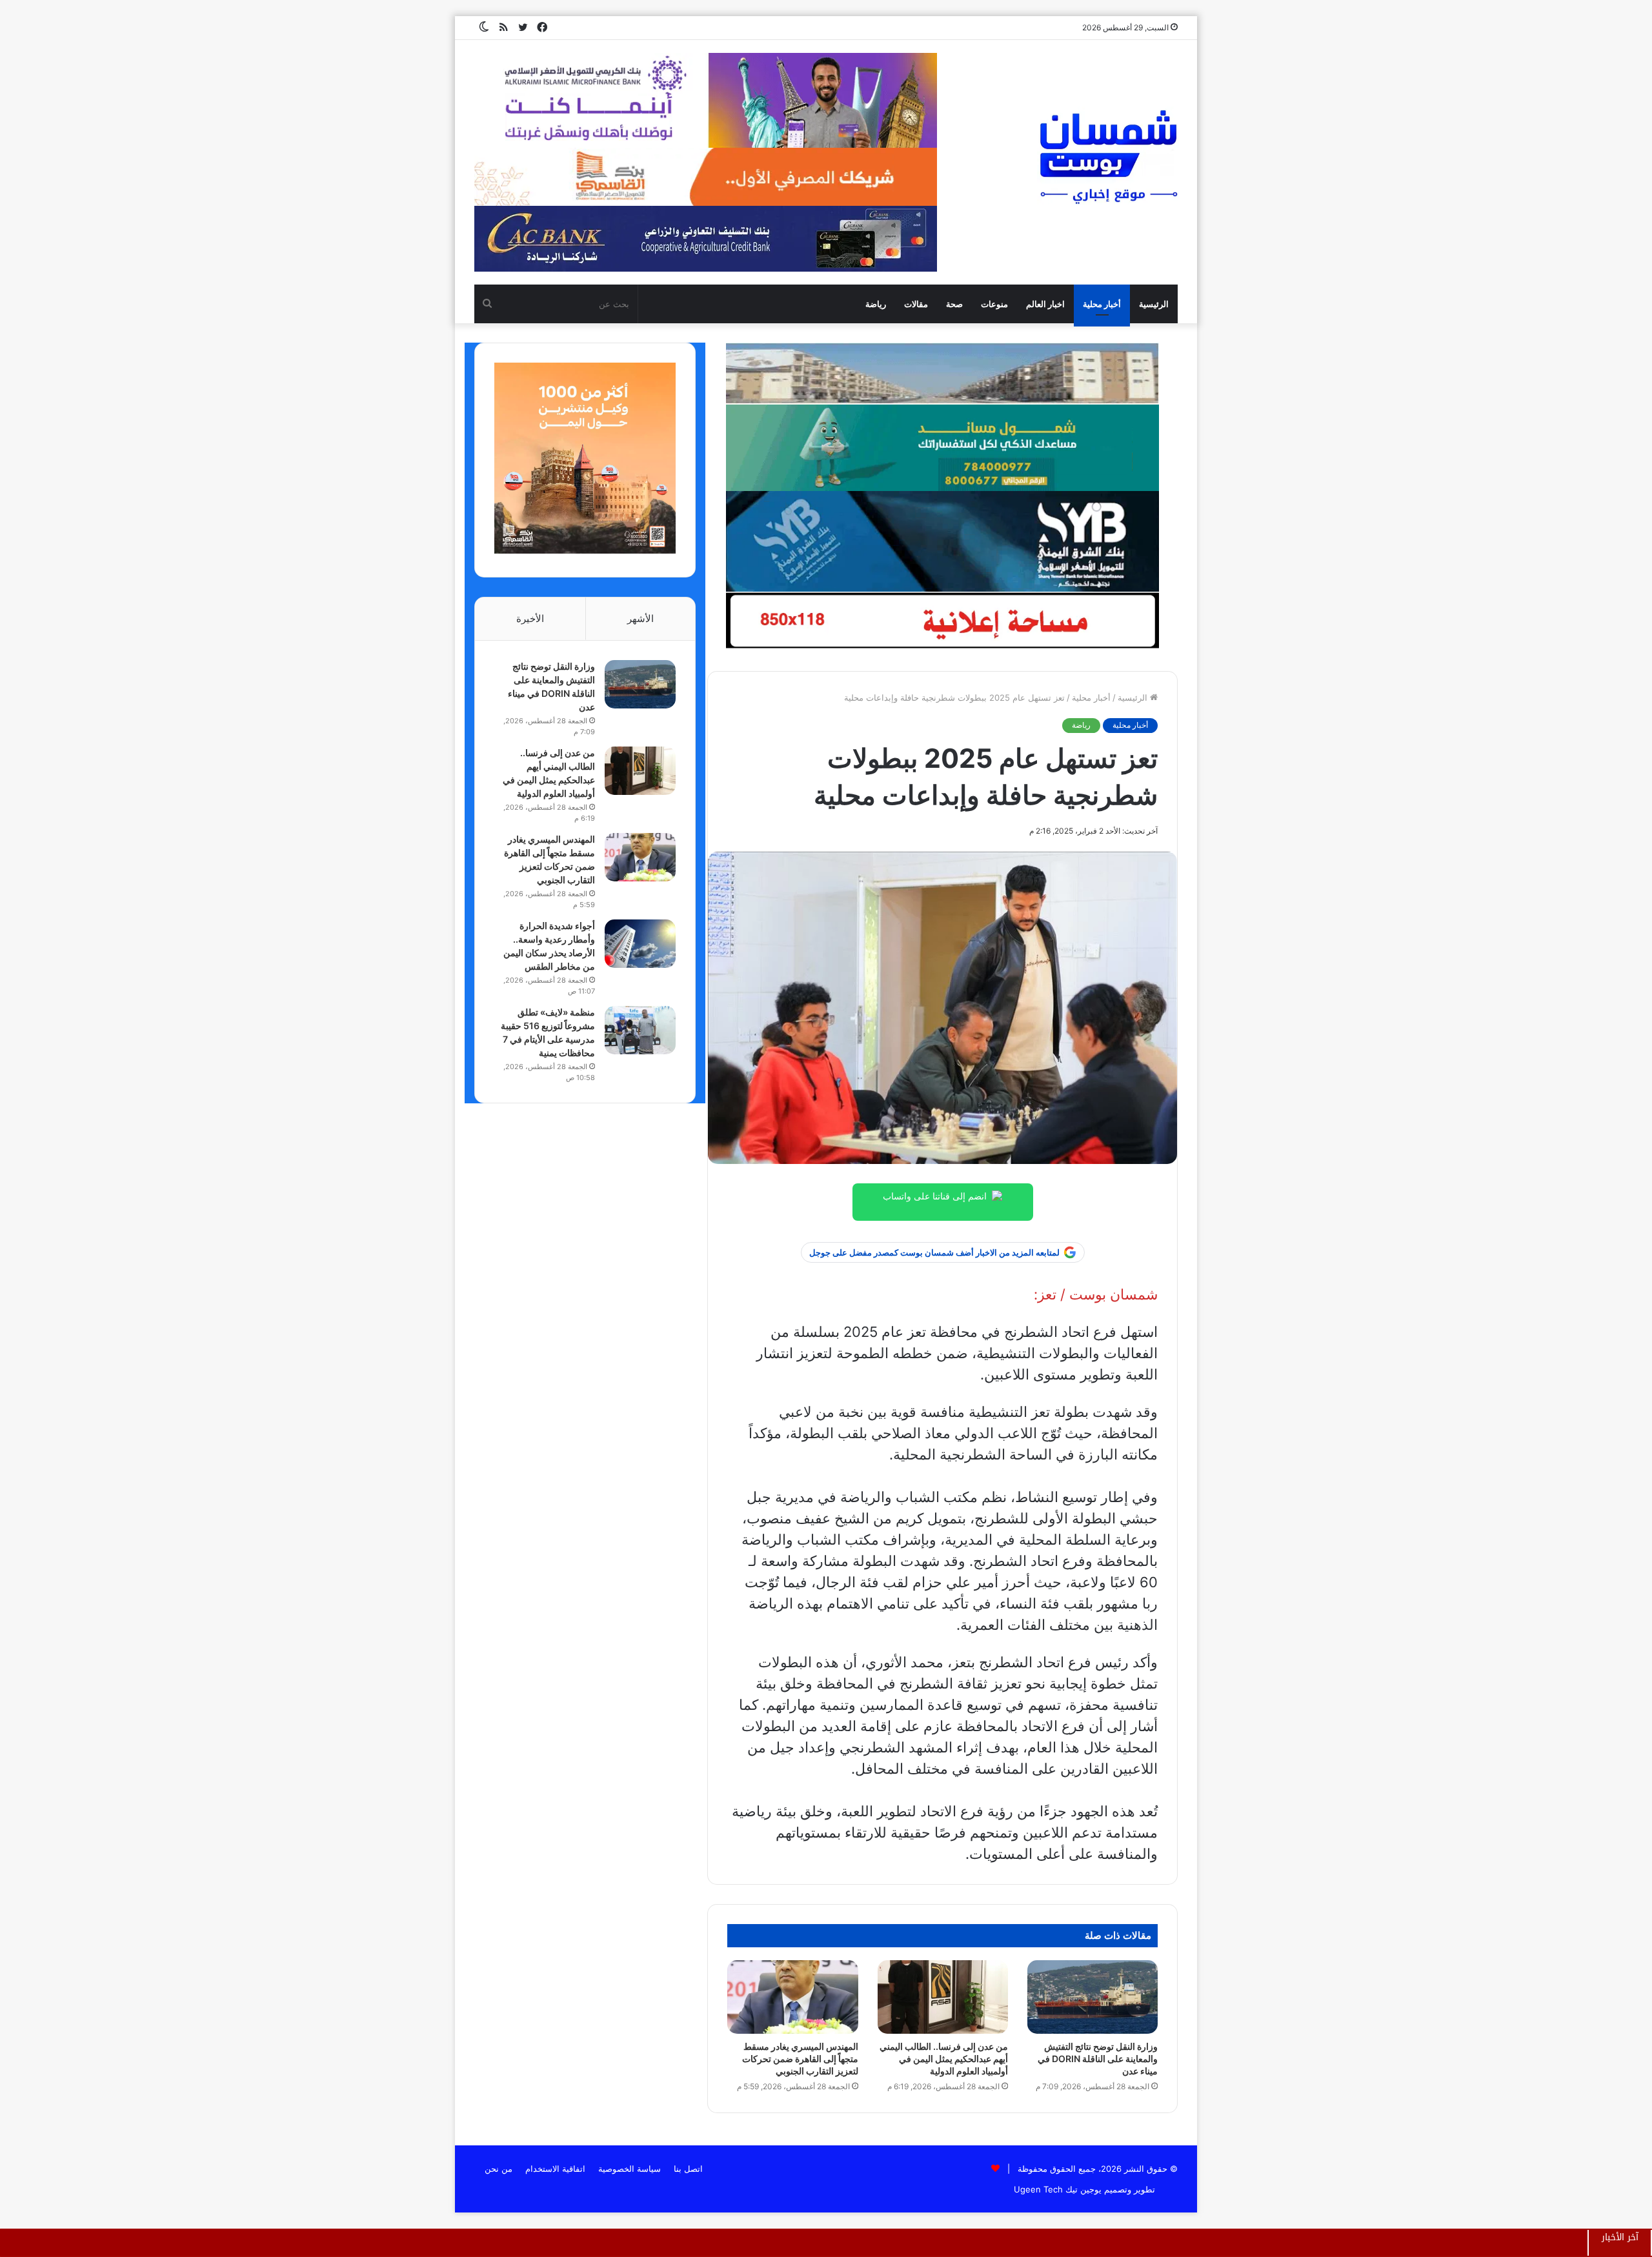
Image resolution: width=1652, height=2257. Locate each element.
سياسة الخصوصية (630, 2169)
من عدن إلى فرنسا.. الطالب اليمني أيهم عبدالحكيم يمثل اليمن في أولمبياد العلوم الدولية (944, 2059)
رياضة (876, 304)
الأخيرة (530, 618)
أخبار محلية (1102, 304)
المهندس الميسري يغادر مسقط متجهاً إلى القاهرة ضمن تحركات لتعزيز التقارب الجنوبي (800, 2059)
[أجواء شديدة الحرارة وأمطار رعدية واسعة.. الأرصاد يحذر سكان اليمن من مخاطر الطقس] (640, 944)
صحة (954, 304)
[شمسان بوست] (1108, 156)
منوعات (994, 304)
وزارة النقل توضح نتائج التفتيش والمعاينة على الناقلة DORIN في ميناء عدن (1098, 2059)
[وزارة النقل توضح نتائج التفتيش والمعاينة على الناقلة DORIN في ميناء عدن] (1093, 1997)
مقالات (916, 304)
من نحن (499, 2169)
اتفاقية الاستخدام (555, 2169)
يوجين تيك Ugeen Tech (1058, 2189)
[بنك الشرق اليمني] (942, 541)
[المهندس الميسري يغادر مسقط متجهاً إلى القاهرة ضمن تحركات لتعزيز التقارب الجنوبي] (792, 1997)
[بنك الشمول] (942, 447)
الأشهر (640, 618)
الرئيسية (1154, 304)
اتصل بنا (688, 2169)
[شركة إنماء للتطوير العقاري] (942, 373)
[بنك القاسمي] (585, 550)
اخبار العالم (1045, 304)
